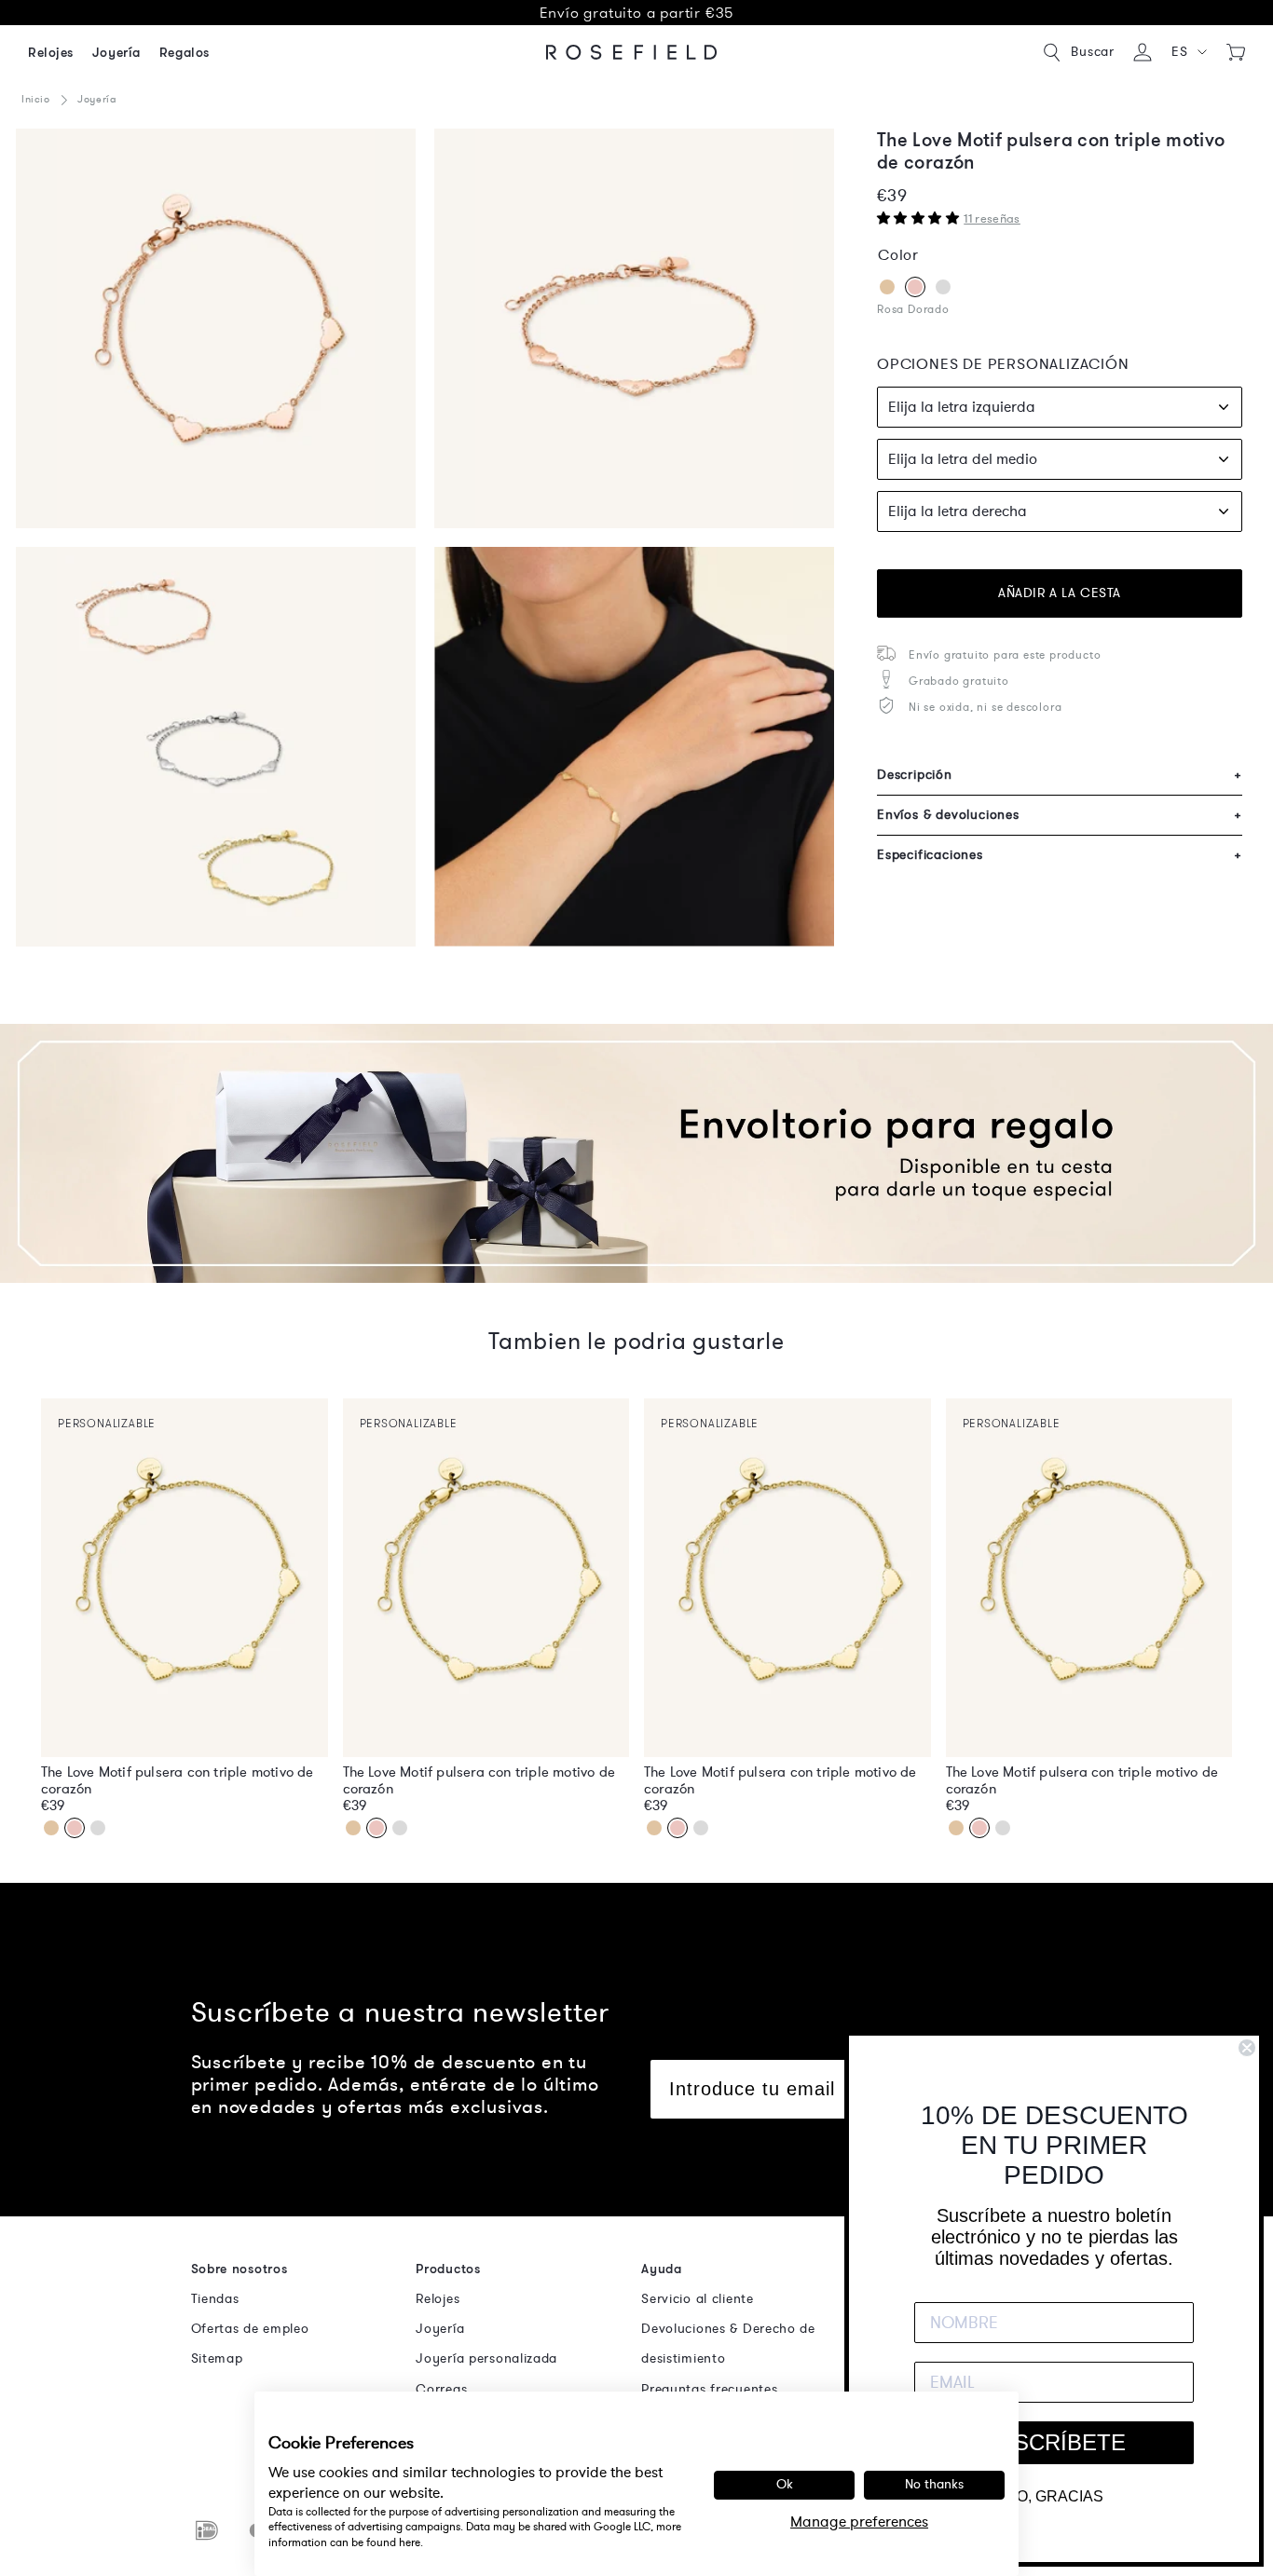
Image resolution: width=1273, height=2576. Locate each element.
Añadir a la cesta (1060, 593)
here (410, 2542)
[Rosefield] (632, 52)
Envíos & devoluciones (1060, 815)
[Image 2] (216, 328)
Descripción (1060, 775)
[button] (1189, 52)
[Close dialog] (1247, 2048)
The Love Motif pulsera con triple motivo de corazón (178, 1780)
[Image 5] (634, 328)
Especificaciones (1060, 855)
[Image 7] (216, 747)
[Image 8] (634, 747)
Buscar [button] (1093, 52)
